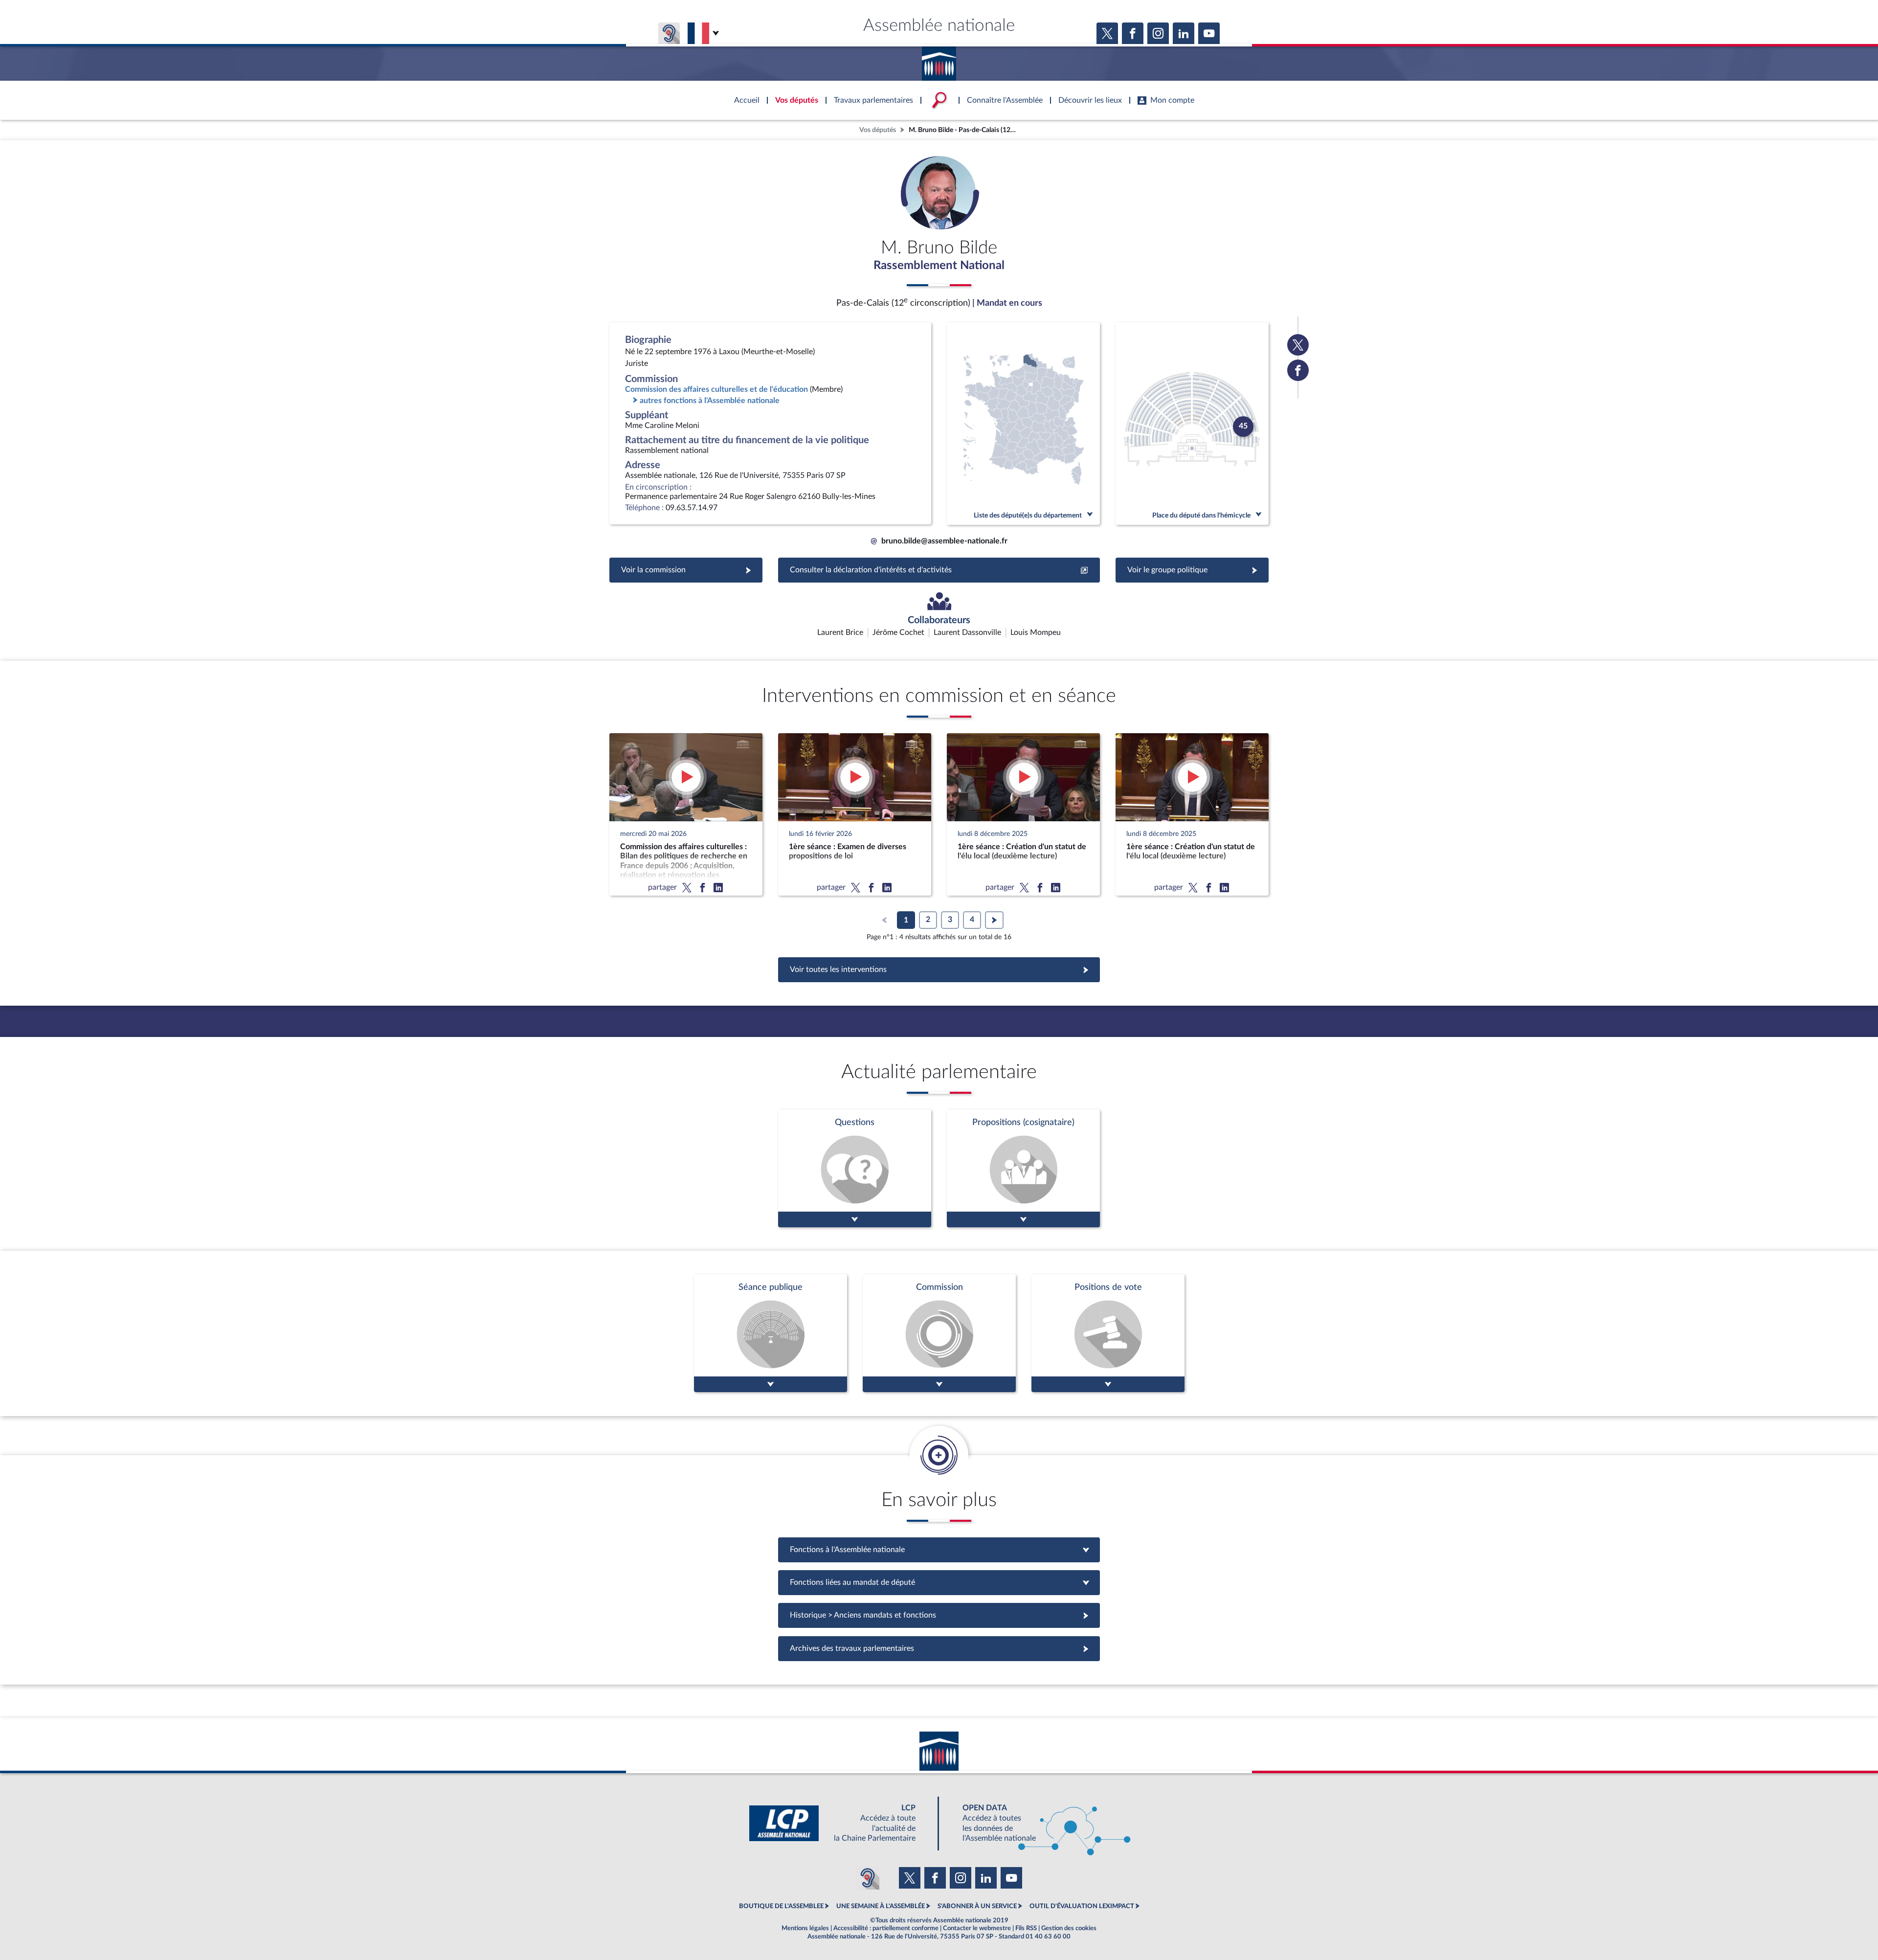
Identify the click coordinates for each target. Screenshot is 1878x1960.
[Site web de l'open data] (1038, 1823)
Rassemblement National (939, 266)
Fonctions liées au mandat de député (939, 1582)
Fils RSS (1026, 1928)
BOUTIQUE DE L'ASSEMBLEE (781, 1906)
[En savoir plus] (1023, 1168)
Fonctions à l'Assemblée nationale (939, 1550)
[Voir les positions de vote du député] (1108, 1333)
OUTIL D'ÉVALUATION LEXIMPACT (1082, 1906)
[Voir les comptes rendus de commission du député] (939, 1333)
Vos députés (878, 130)
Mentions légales (805, 1928)
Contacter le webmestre (977, 1928)
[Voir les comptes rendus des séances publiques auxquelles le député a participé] (771, 1333)
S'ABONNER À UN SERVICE (977, 1906)
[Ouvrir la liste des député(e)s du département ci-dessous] (1023, 424)
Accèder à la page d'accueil (939, 60)
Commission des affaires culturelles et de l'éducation (716, 389)
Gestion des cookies (1069, 1928)
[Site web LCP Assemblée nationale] (840, 1823)
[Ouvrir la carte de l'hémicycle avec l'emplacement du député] (1192, 424)
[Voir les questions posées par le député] (855, 1168)
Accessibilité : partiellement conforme (886, 1928)
